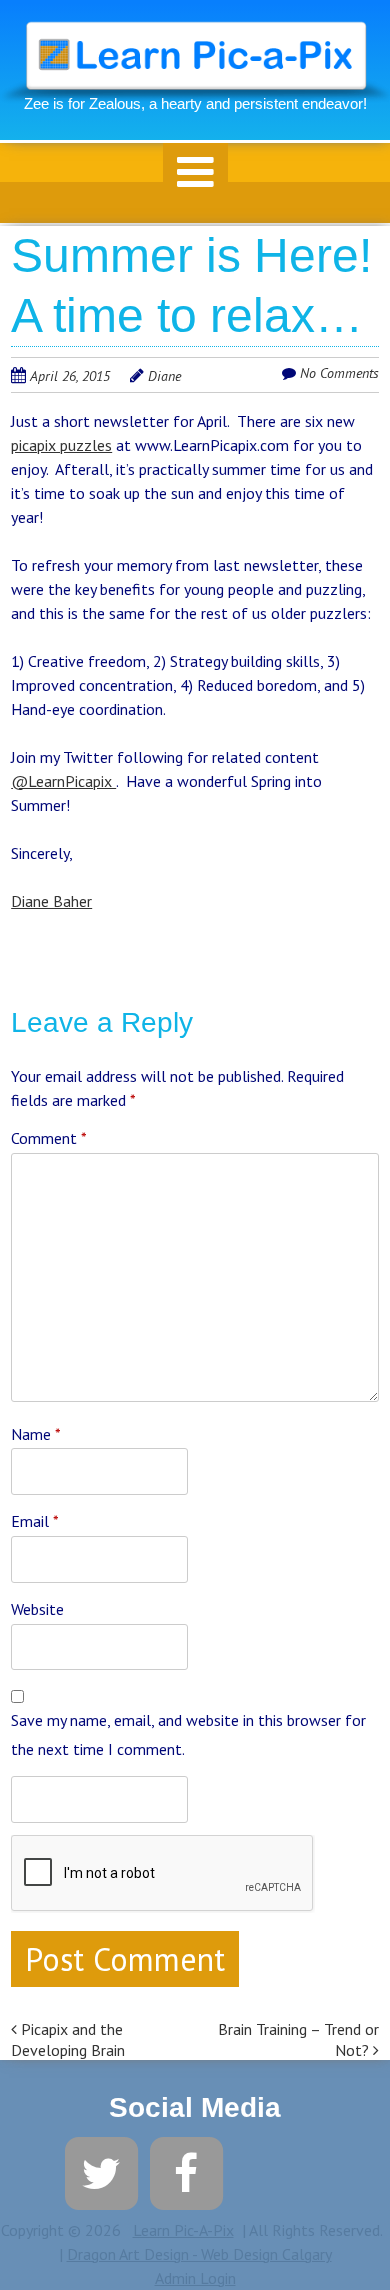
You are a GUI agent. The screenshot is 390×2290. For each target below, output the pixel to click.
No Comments (339, 373)
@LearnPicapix (63, 781)
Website (37, 1609)
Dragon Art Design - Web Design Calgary (199, 2254)
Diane (164, 376)
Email (35, 1521)
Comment (49, 1138)
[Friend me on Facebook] (186, 2171)
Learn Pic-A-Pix (183, 2230)
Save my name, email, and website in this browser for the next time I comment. (188, 1734)
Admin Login (195, 2278)
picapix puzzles (61, 445)
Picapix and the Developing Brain (68, 2039)
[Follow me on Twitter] (101, 2171)
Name (36, 1434)
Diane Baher (51, 901)
